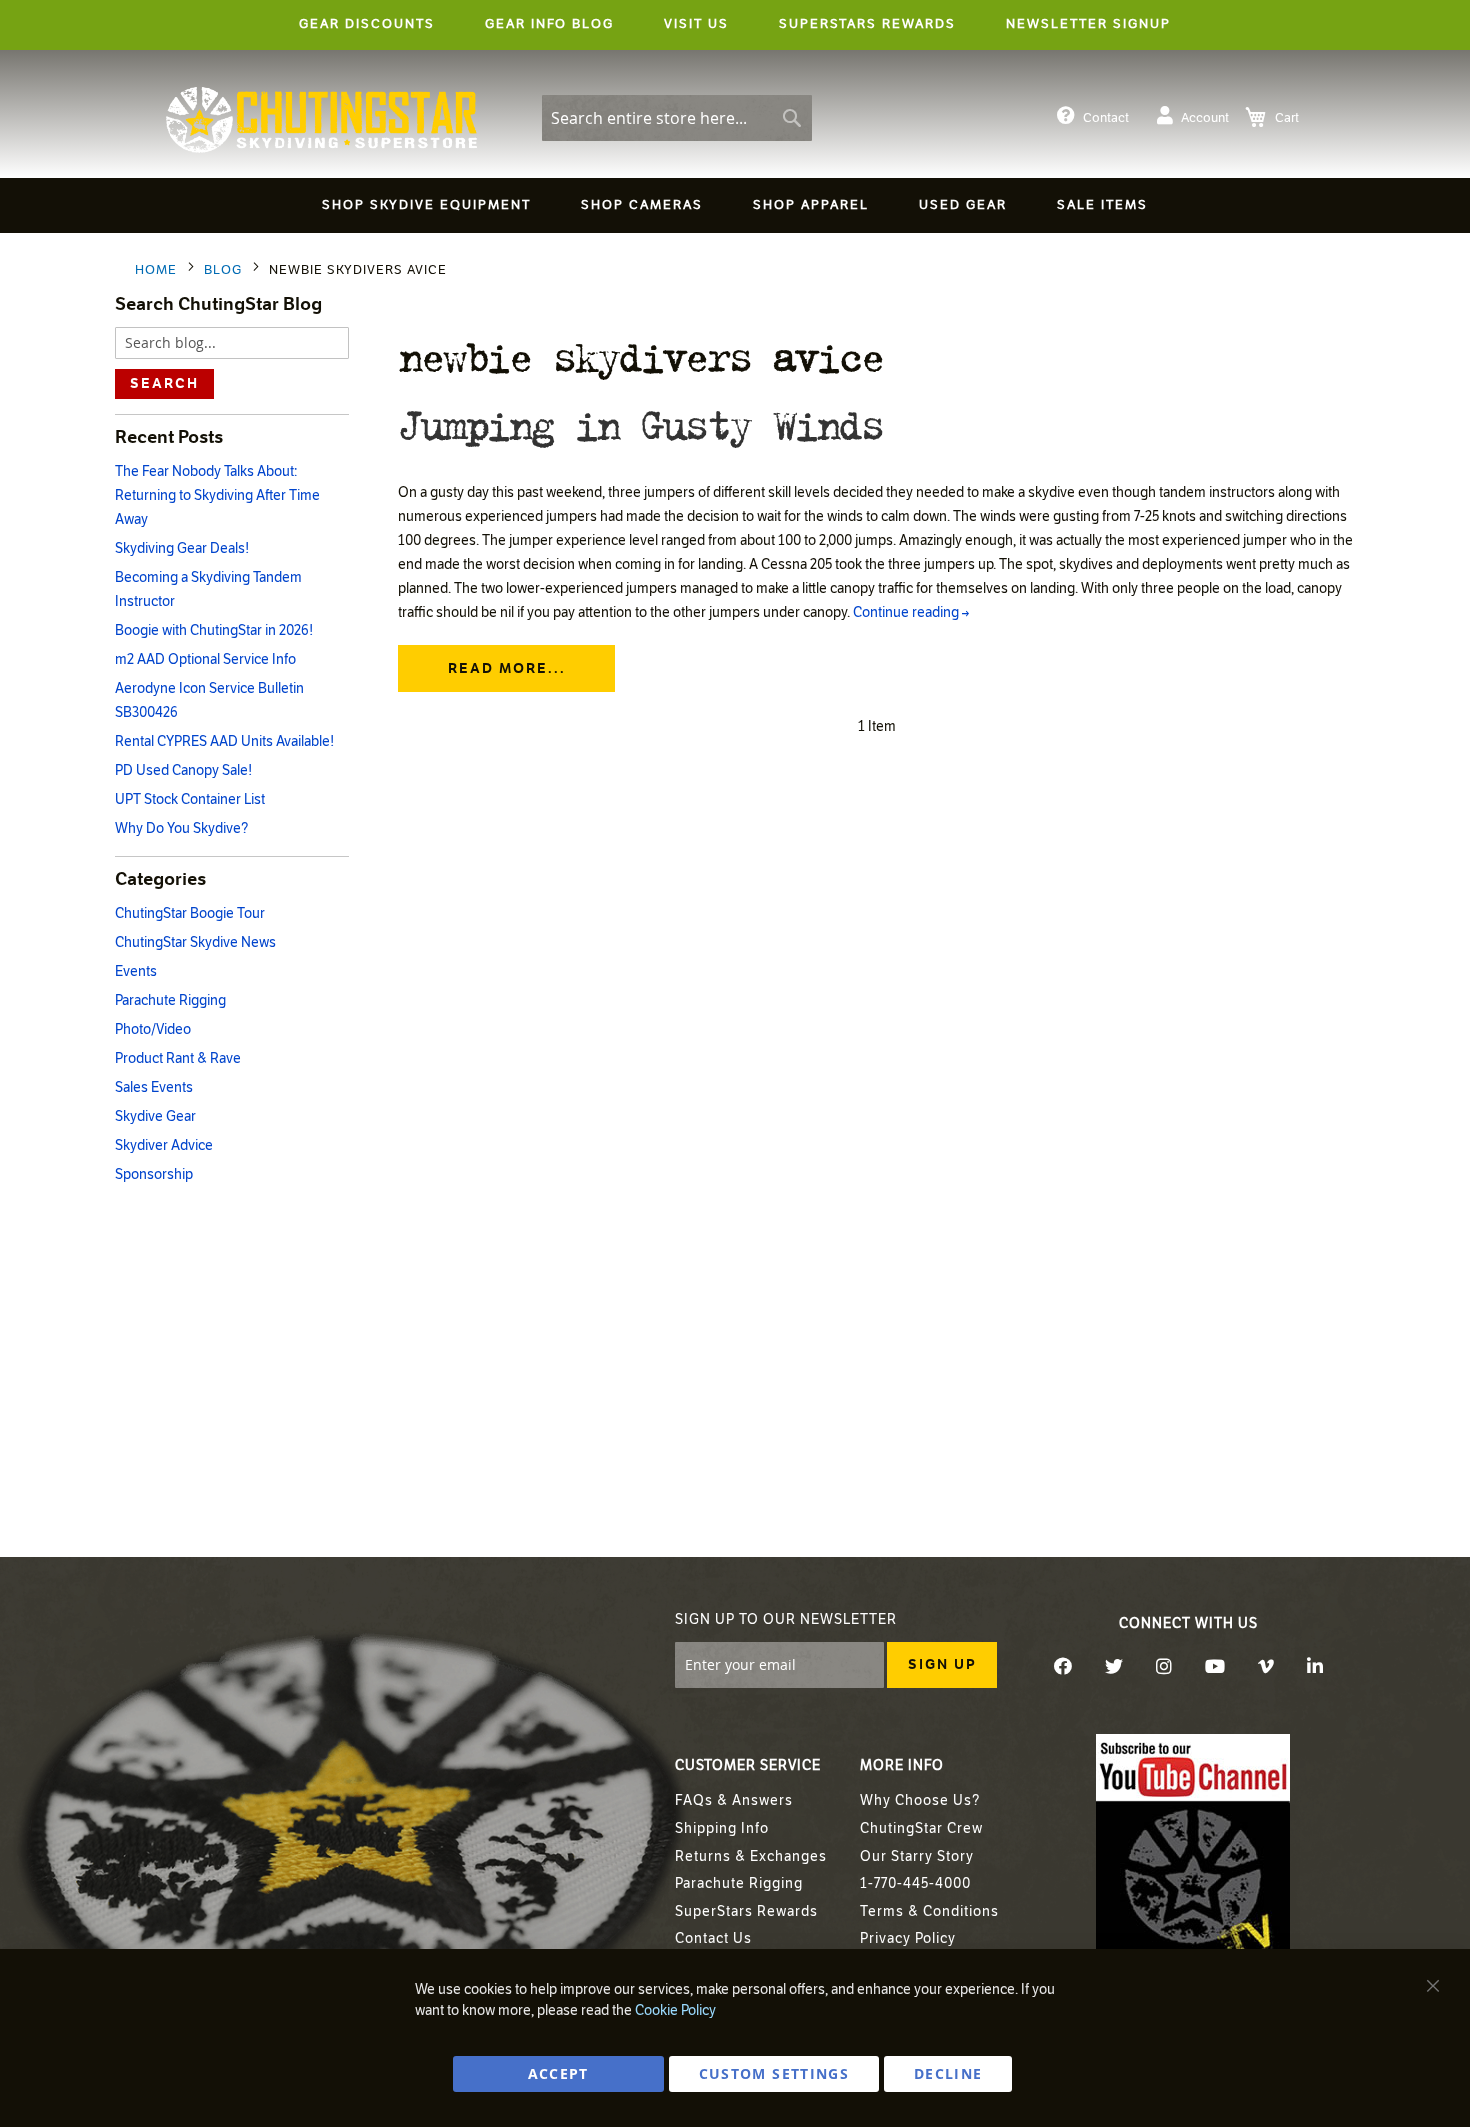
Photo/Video (153, 1029)
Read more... (507, 668)
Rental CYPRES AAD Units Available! (224, 741)
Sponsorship (154, 1174)
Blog (225, 270)
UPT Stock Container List (190, 799)
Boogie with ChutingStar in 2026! (214, 630)
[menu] (735, 208)
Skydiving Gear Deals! (182, 548)
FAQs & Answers (734, 1800)
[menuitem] (426, 205)
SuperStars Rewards (746, 1911)
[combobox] (677, 118)
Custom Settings (774, 2073)
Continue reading (911, 612)
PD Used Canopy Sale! (183, 770)
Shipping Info (722, 1828)
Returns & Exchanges (751, 1856)
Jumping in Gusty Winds (640, 422)
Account (1205, 118)
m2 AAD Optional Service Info (205, 659)
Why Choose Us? (920, 1800)
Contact (1106, 118)
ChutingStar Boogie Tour (190, 913)
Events (136, 971)
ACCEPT (558, 2073)
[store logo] (321, 120)
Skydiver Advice (164, 1145)
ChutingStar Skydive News (195, 942)
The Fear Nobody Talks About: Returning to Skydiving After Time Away (217, 495)
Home (158, 270)
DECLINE (948, 2073)
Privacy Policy (908, 1938)
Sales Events (154, 1087)
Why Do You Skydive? (181, 828)
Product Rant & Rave (178, 1058)
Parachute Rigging (170, 1000)
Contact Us (713, 1938)
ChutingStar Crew (921, 1828)
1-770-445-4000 (915, 1883)
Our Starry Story (917, 1856)
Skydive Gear (155, 1116)
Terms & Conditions (929, 1911)
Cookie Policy (675, 2010)
